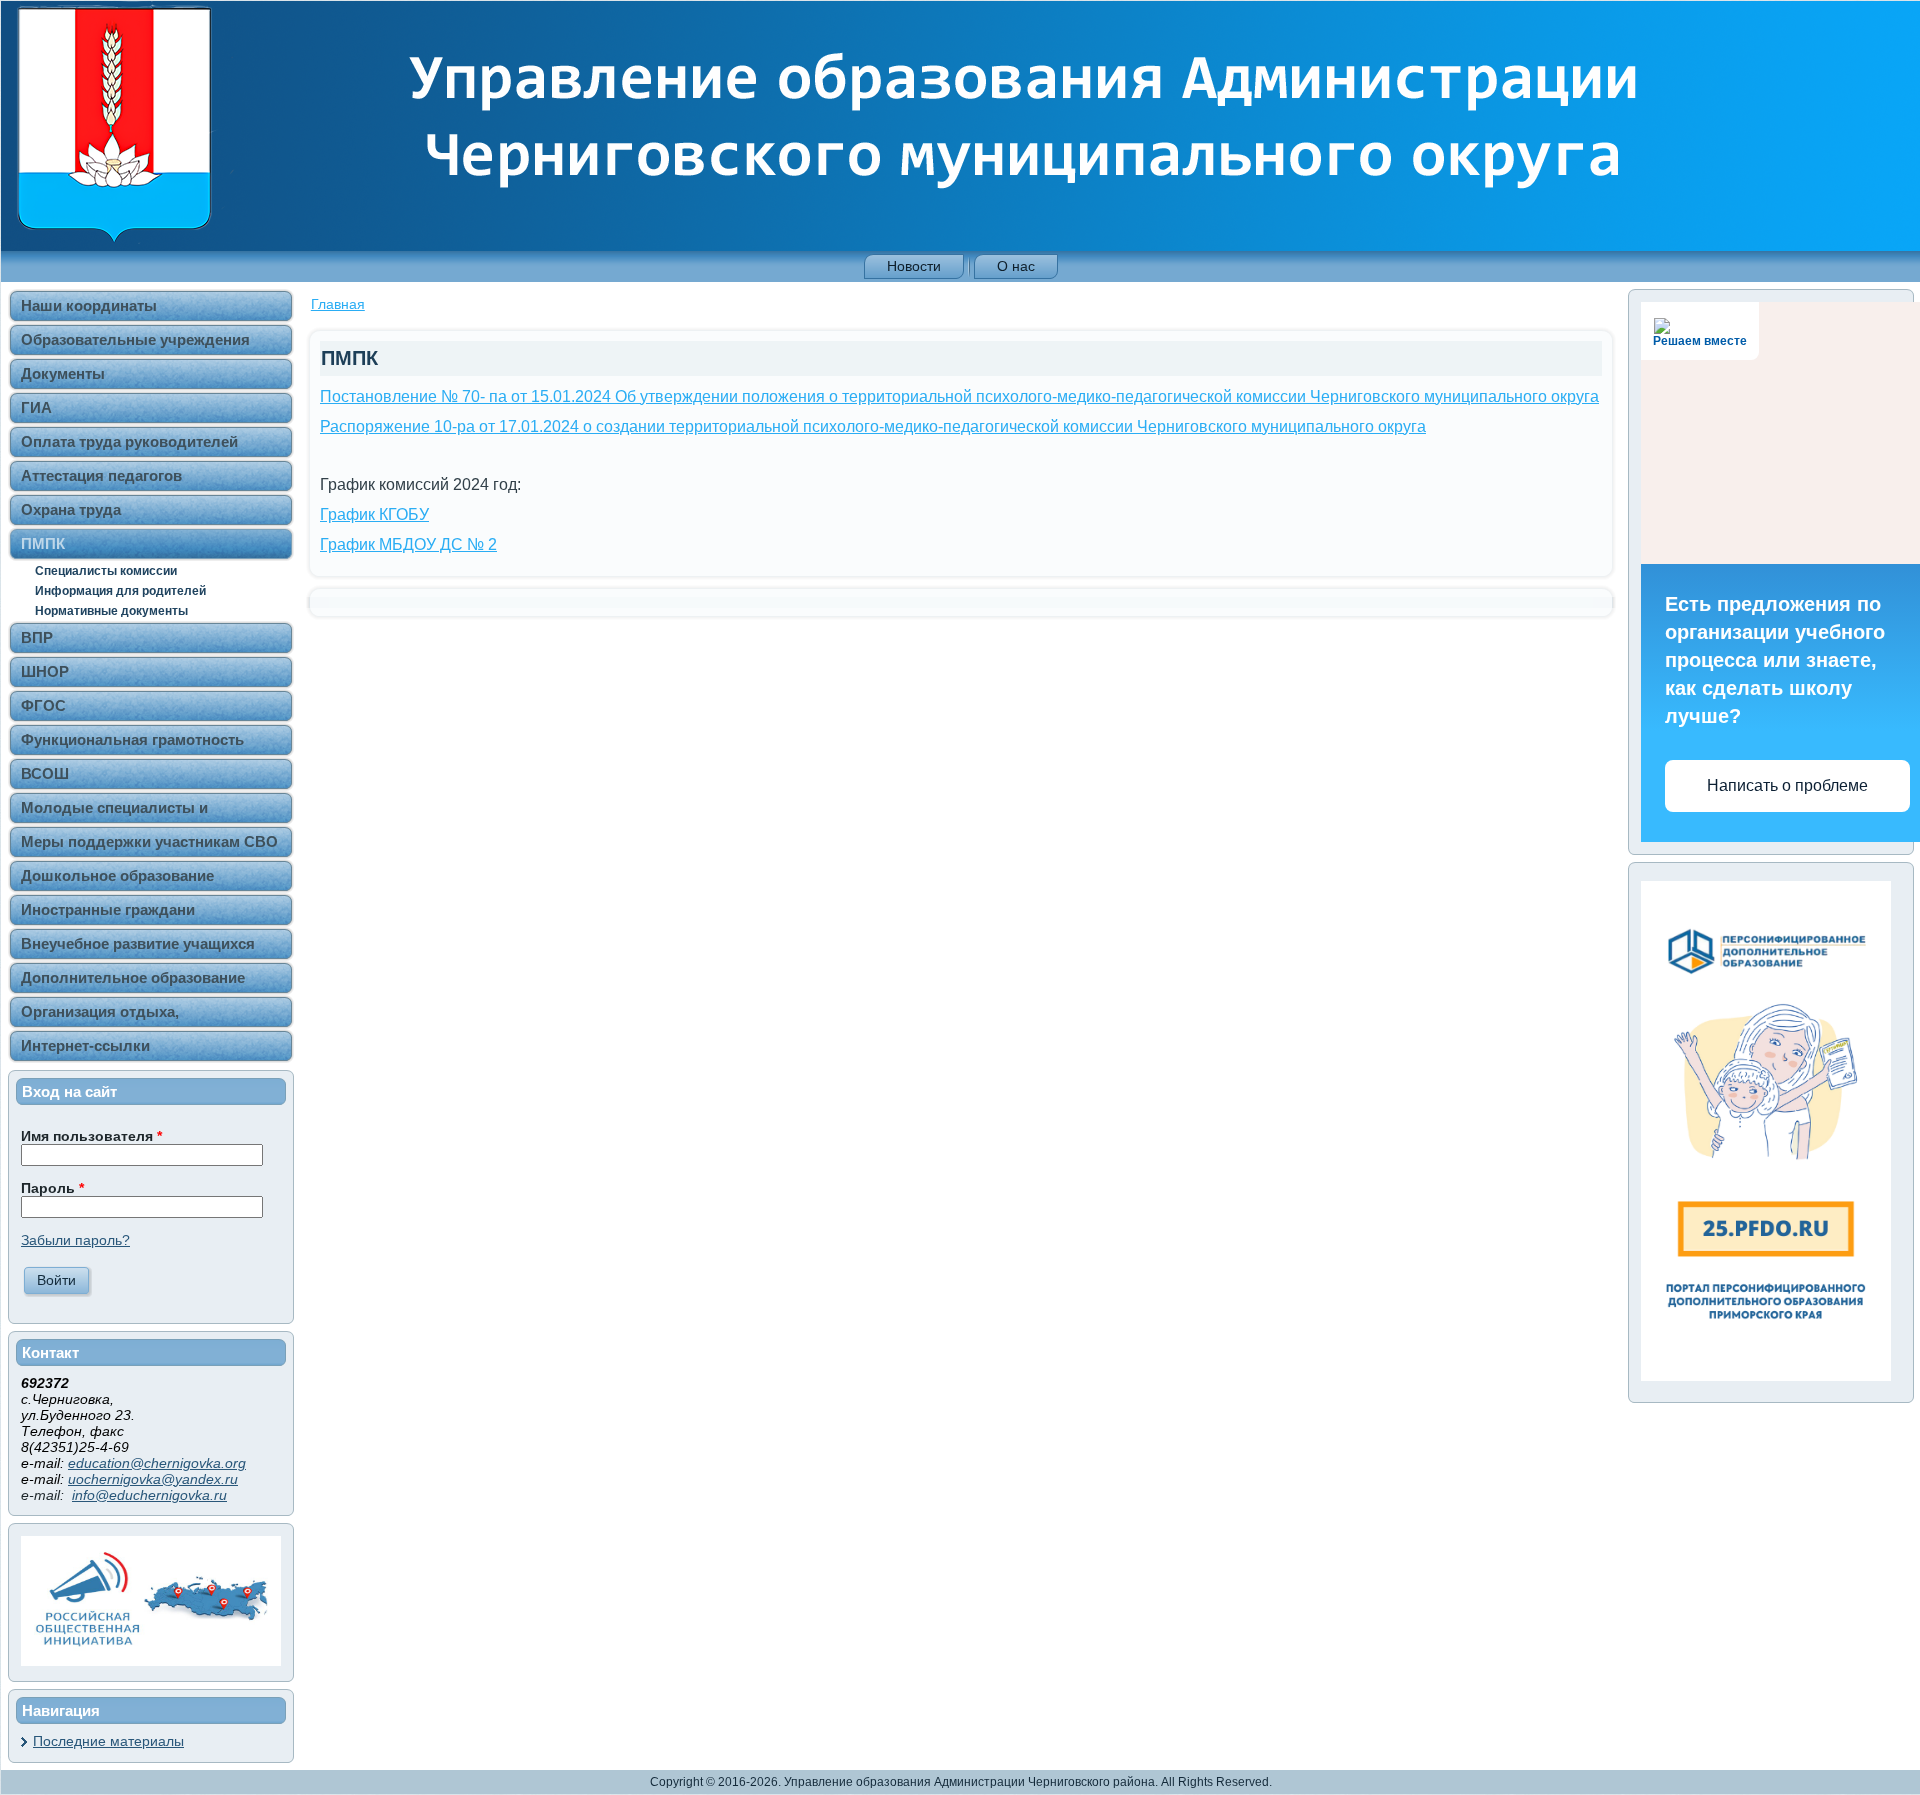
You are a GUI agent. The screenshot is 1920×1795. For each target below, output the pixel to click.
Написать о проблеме (1787, 785)
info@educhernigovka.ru (149, 1495)
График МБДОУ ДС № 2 (408, 544)
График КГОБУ (374, 514)
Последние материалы (108, 1741)
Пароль (52, 1188)
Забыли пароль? (75, 1240)
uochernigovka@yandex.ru (153, 1479)
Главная (338, 304)
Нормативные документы (111, 611)
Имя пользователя (91, 1136)
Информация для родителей (120, 591)
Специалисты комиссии (106, 571)
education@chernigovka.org (157, 1463)
